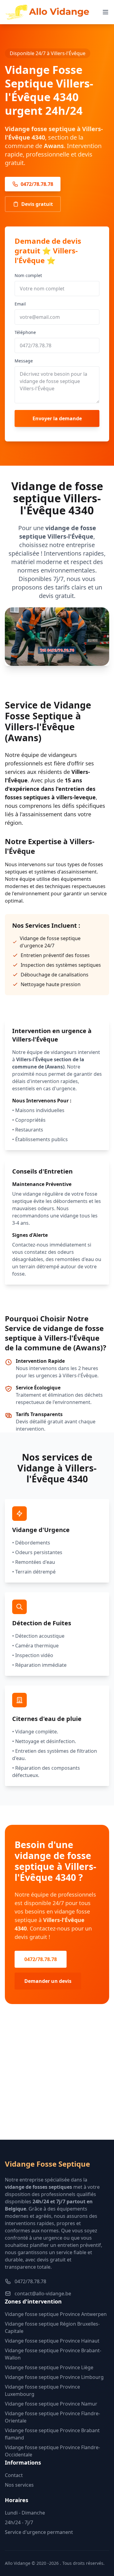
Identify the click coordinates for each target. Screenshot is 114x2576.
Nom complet (28, 275)
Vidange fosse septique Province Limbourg (54, 2377)
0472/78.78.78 (37, 184)
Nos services (19, 2485)
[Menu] (105, 12)
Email (20, 304)
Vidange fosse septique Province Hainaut (52, 2341)
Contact (14, 2475)
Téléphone (25, 332)
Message (24, 361)
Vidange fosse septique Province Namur (51, 2404)
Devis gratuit (37, 204)
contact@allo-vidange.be (43, 2294)
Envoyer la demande (57, 418)
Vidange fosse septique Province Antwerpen (56, 2314)
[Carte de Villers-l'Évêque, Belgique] (57, 2082)
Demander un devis (48, 1981)
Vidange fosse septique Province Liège (49, 2367)
